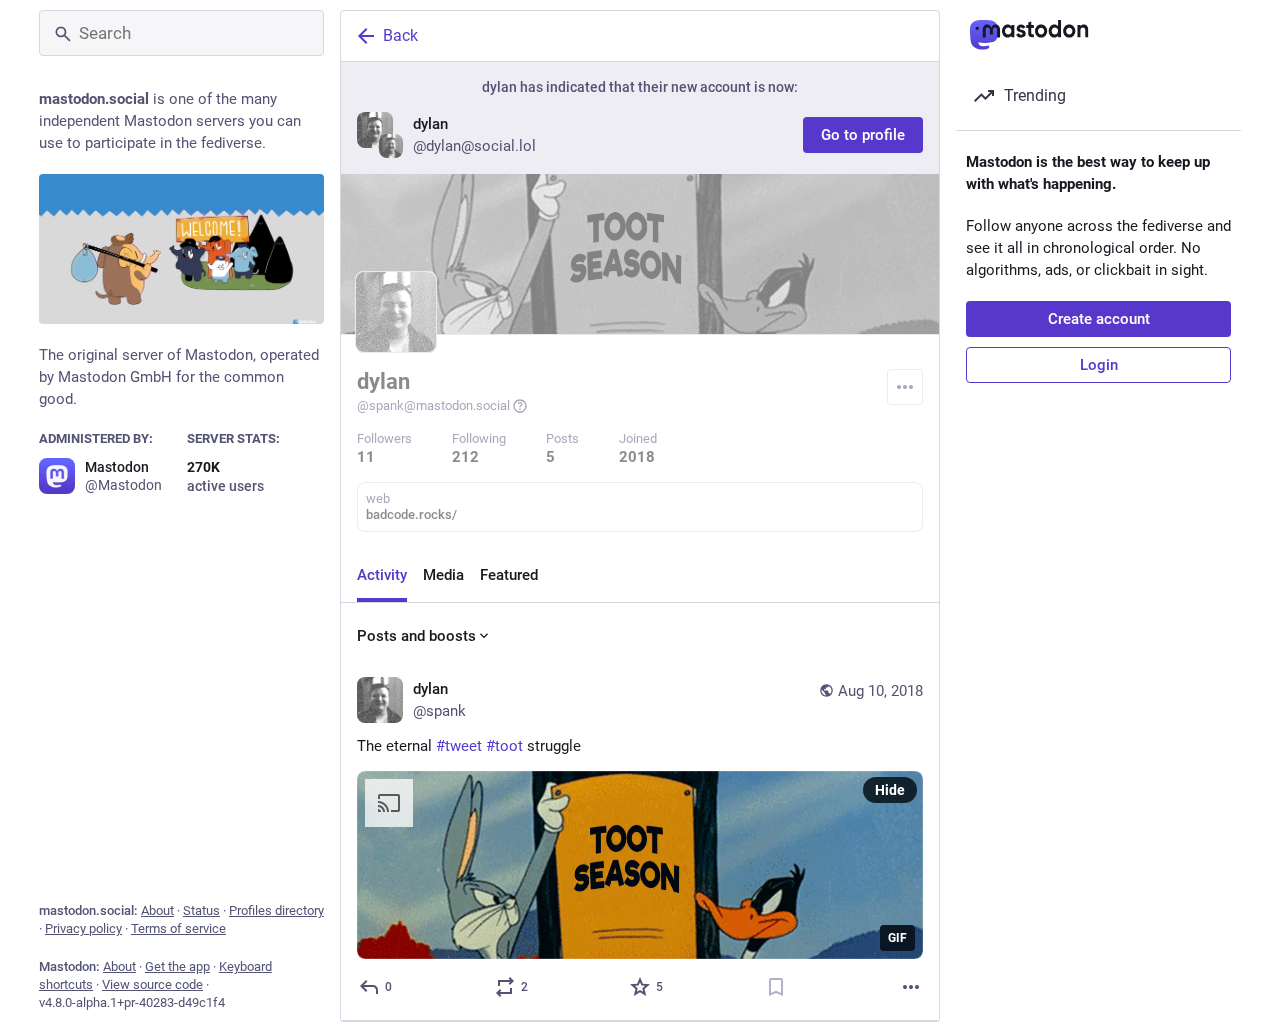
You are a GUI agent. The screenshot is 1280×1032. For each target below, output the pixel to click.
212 (465, 457)
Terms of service (178, 928)
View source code (152, 984)
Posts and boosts (416, 636)
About (157, 910)
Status (201, 910)
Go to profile (863, 135)
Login (1099, 365)
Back (400, 35)
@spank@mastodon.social (433, 405)
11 (366, 457)
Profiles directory (276, 910)
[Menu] (905, 387)
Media (443, 575)
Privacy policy (83, 928)
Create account (1099, 319)
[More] (911, 987)
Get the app (177, 966)
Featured (509, 575)
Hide (890, 790)
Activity (382, 575)
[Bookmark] (776, 987)
